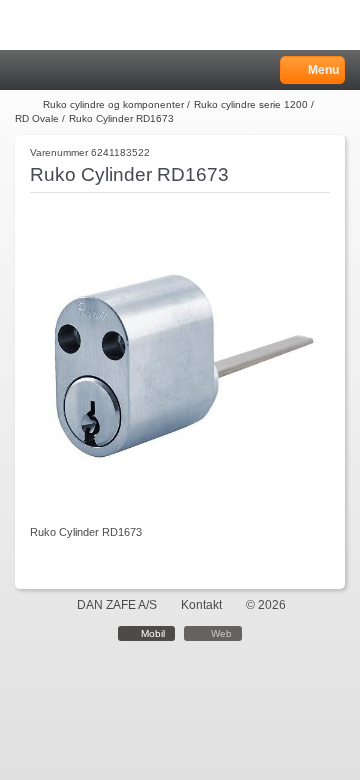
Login (51, 70)
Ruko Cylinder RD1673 (121, 118)
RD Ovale (37, 118)
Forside (27, 105)
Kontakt (201, 605)
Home (25, 70)
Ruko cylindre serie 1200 (251, 104)
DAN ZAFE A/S (117, 605)
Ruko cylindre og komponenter (113, 104)
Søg (77, 70)
